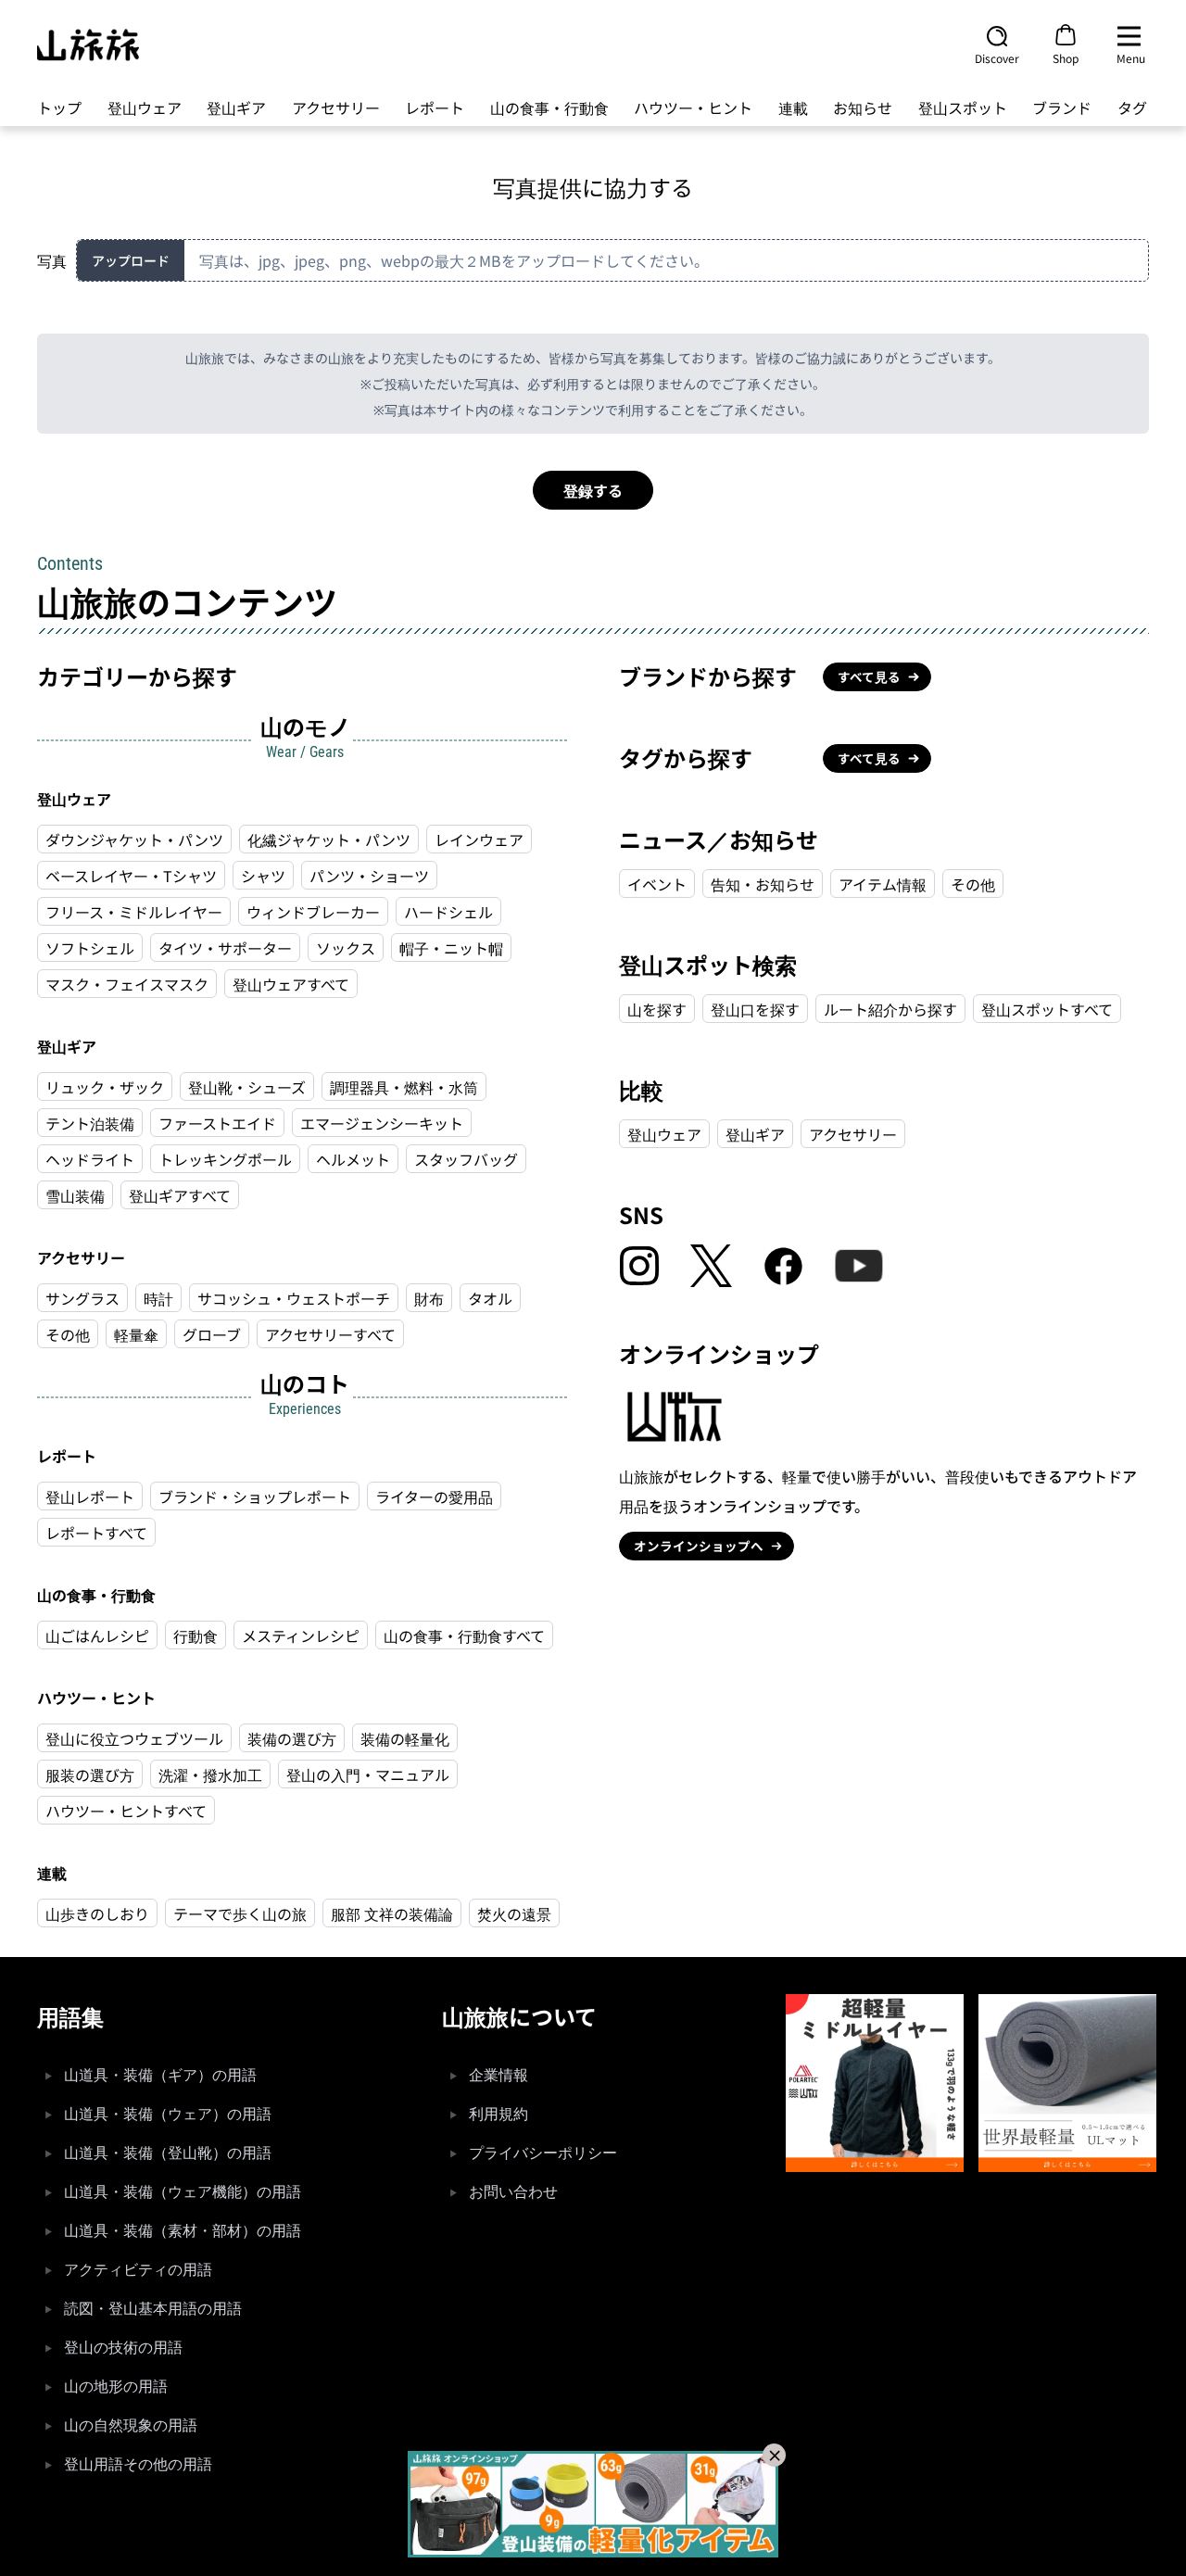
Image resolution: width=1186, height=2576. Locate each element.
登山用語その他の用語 (138, 2464)
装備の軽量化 (405, 1738)
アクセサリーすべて (330, 1334)
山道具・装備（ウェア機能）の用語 (183, 2192)
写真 (52, 260)
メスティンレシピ (301, 1635)
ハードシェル (448, 912)
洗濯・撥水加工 (210, 1774)
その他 (68, 1334)
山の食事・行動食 (549, 107)
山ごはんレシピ (97, 1635)
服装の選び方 (90, 1774)
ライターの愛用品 (434, 1496)
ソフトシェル (90, 948)
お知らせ (863, 107)
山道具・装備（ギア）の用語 (160, 2075)
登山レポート (90, 1496)
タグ (1132, 107)
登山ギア (236, 107)
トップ (59, 107)
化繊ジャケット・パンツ (329, 840)
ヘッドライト (90, 1159)
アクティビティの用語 (138, 2270)
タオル (490, 1298)
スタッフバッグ (466, 1159)
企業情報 (498, 2075)
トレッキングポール (225, 1159)
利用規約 (498, 2114)
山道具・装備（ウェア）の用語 (168, 2114)
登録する (593, 490)
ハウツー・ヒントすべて (126, 1811)
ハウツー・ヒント (693, 107)
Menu (1131, 57)
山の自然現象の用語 (131, 2425)
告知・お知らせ (763, 884)
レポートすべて (96, 1533)
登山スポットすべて (1047, 1009)
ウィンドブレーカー (313, 912)
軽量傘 (136, 1334)
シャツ (263, 876)
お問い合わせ (513, 2192)
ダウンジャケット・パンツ (134, 840)
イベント (657, 884)
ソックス (346, 948)
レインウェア (479, 840)
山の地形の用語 (116, 2387)
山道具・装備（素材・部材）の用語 (183, 2231)
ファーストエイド (217, 1123)
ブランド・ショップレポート (255, 1496)
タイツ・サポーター (225, 948)
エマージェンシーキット (382, 1123)
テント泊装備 (90, 1123)
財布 (429, 1298)
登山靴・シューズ (247, 1087)
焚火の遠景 (514, 1913)
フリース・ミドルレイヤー (134, 912)
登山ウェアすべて (291, 984)
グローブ (212, 1334)
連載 (793, 107)
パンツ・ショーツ (369, 876)
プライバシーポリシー (543, 2153)
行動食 (196, 1635)
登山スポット (963, 107)
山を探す (657, 1009)
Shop (1066, 57)
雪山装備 (75, 1195)
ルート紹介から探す (890, 1009)
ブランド (1062, 107)
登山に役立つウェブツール (134, 1738)
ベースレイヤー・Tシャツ (131, 876)
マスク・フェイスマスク (127, 984)
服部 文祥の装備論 (392, 1913)
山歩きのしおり (97, 1913)
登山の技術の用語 (123, 2348)
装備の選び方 (292, 1738)
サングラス (82, 1298)
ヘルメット (353, 1159)
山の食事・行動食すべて (464, 1635)
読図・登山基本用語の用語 (153, 2309)
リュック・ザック (105, 1087)
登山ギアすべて (180, 1195)
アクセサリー (336, 107)
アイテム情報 (883, 884)
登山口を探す (755, 1009)
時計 (158, 1298)
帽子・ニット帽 (451, 948)
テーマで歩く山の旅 (240, 1913)
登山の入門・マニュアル (368, 1774)
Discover (997, 57)
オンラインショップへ (699, 1546)
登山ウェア (145, 107)
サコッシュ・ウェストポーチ (294, 1298)
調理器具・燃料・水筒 (404, 1087)
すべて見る (869, 676)
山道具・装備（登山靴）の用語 (168, 2153)
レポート (435, 107)
